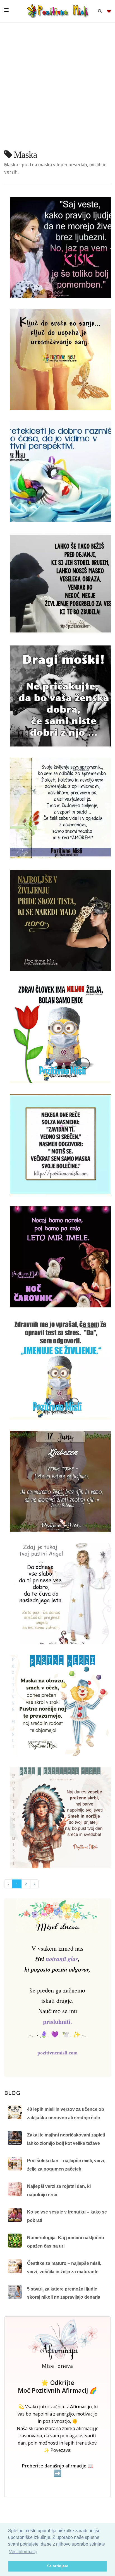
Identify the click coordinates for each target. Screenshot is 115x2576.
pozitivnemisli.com (57, 2053)
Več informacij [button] (23, 2552)
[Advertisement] (57, 88)
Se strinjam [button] (57, 2566)
